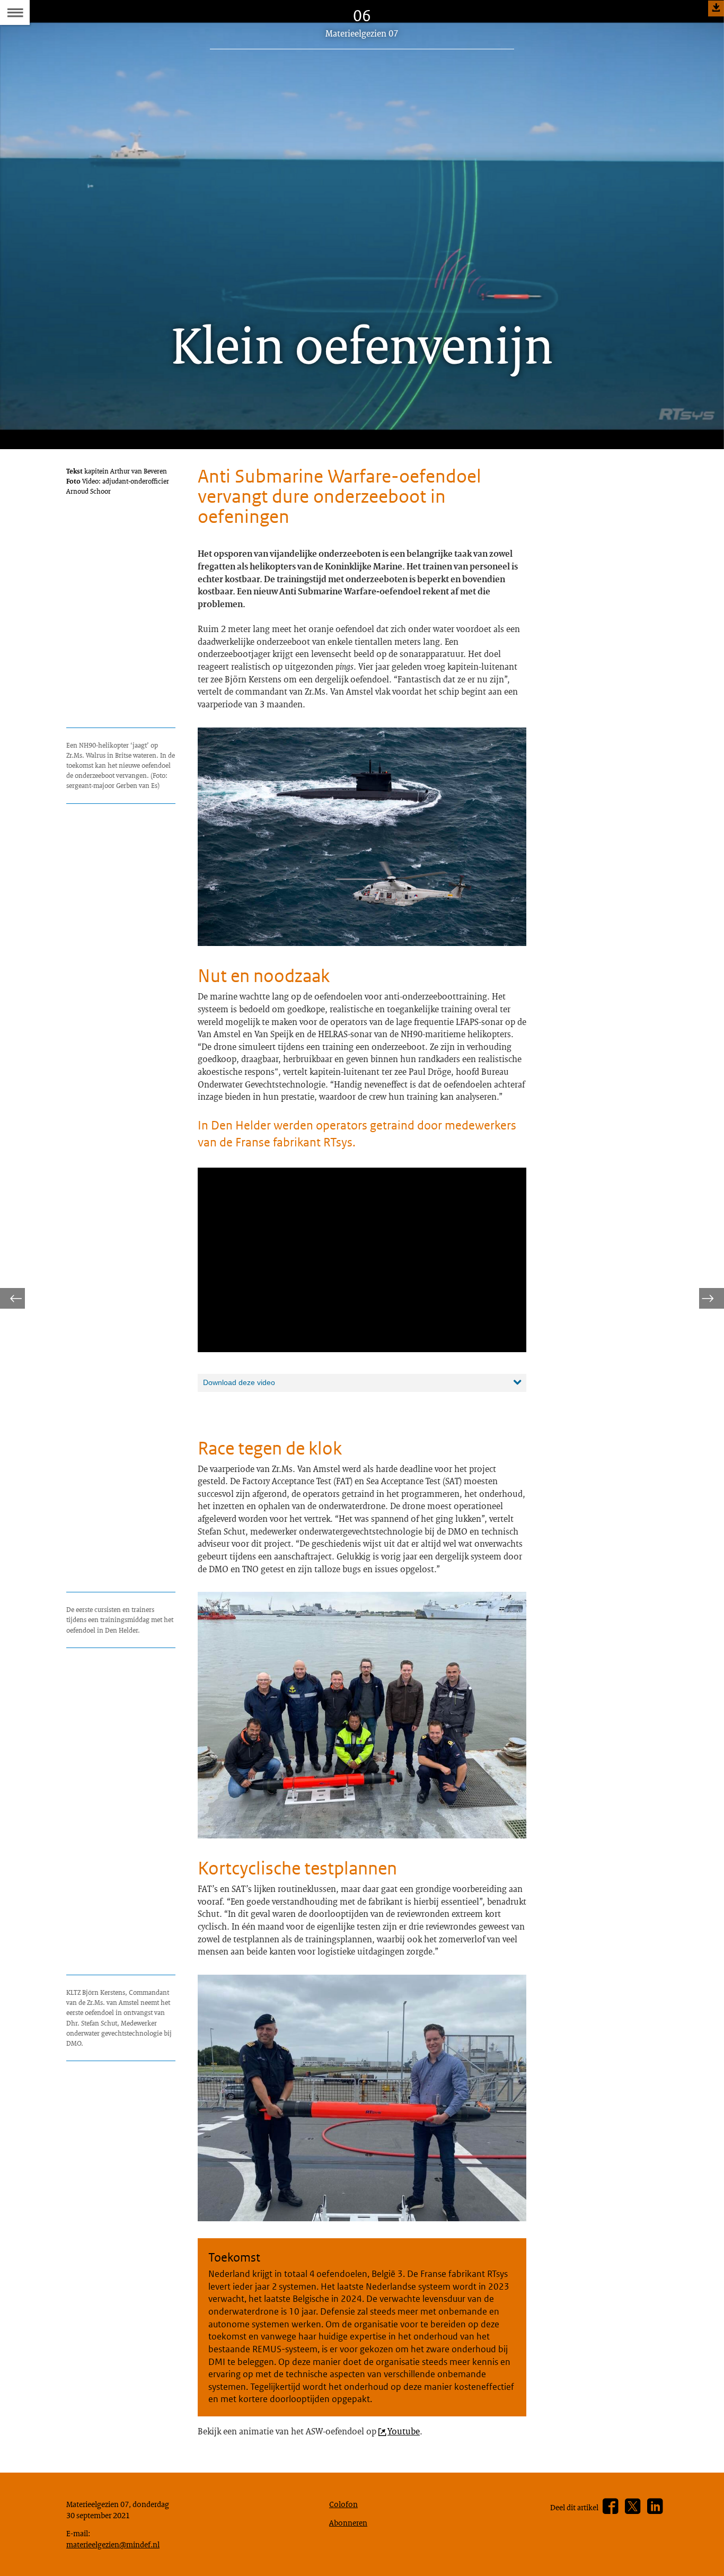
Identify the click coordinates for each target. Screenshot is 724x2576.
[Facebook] (610, 2507)
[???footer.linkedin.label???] (655, 2507)
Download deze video (239, 1382)
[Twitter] (633, 2507)
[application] (362, 1260)
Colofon (343, 2504)
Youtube (404, 2431)
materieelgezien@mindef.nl (113, 2544)
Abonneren (348, 2522)
